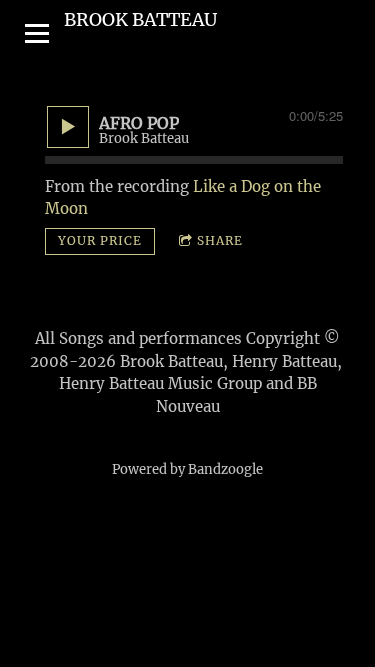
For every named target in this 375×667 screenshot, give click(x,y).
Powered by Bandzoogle (187, 469)
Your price (100, 240)
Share (220, 240)
